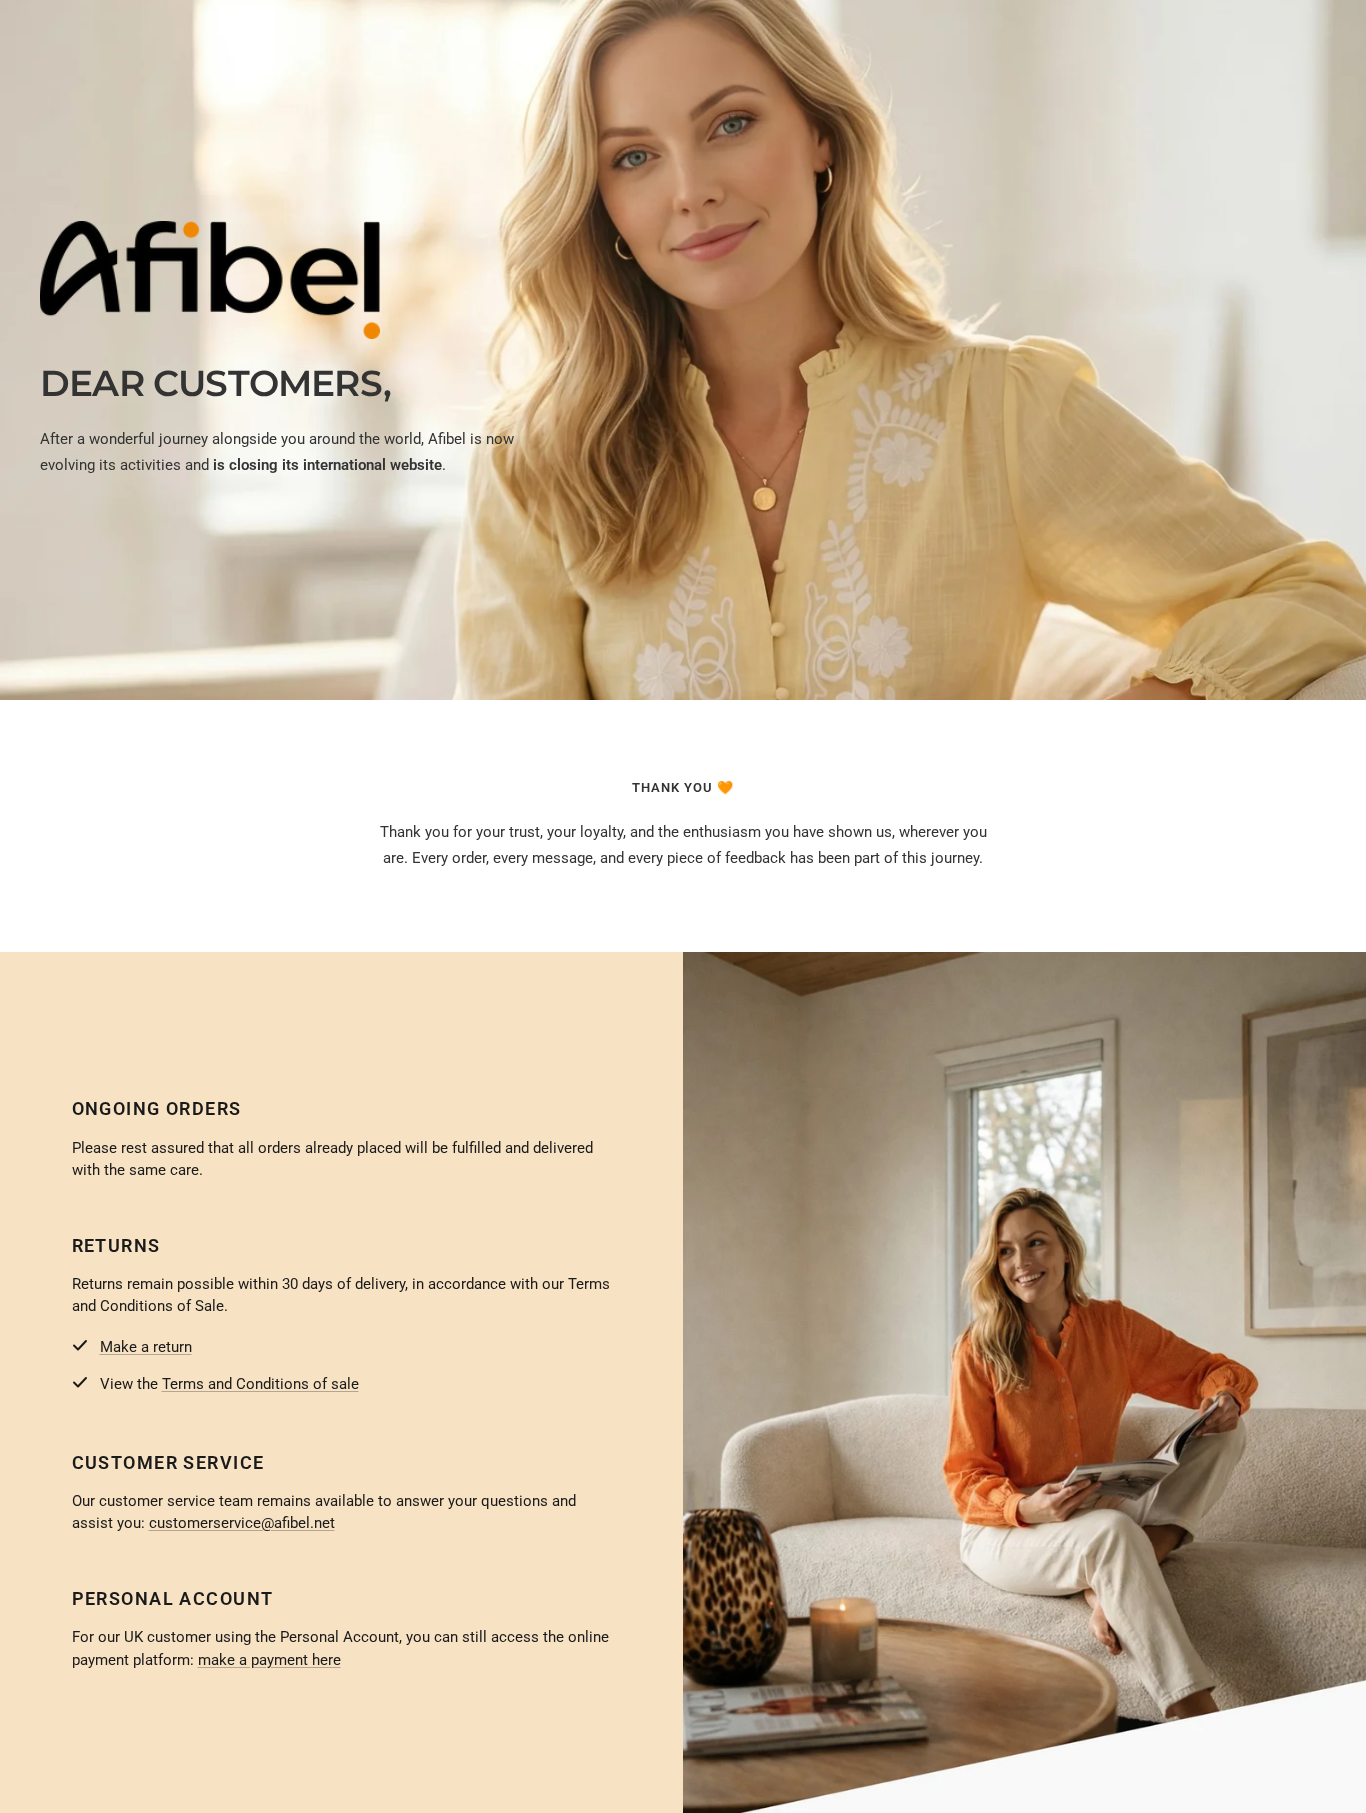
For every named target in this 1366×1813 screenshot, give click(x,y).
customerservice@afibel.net (242, 1523)
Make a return (146, 1347)
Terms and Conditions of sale (260, 1384)
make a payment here (269, 1660)
